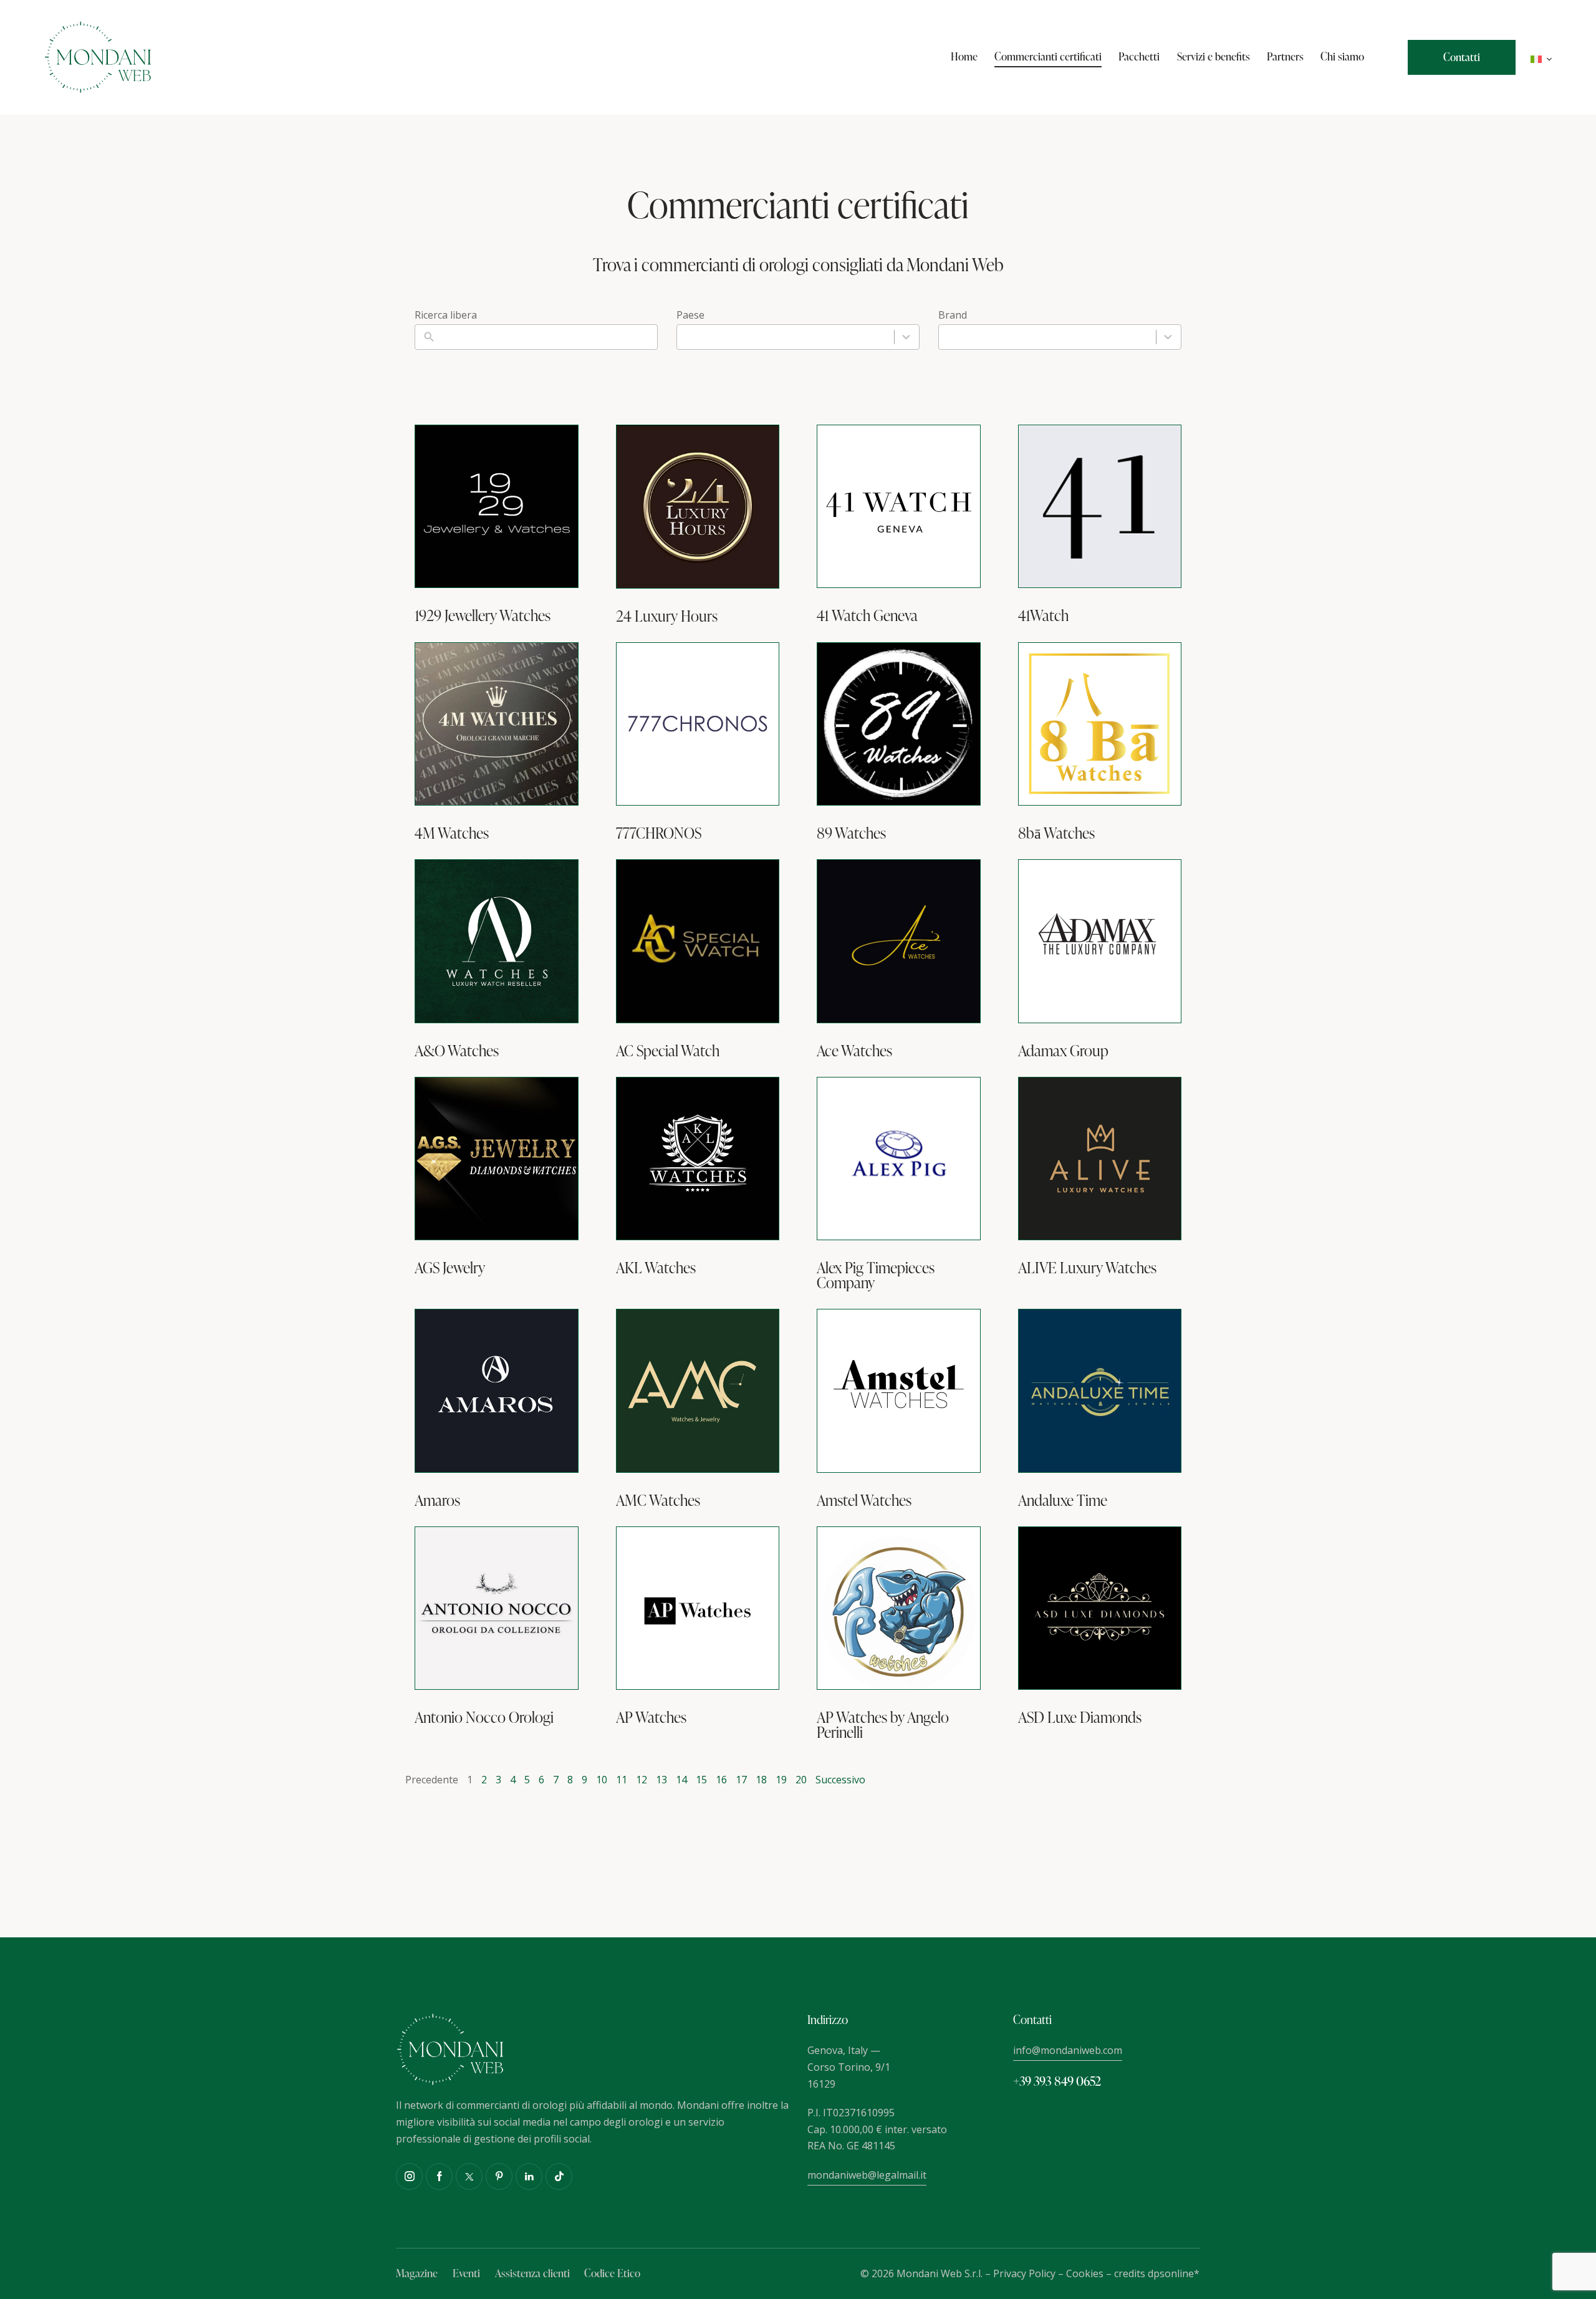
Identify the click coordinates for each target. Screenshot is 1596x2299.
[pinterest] (499, 2176)
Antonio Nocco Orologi (484, 1717)
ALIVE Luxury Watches (1087, 1268)
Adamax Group (1063, 1051)
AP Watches (651, 1717)
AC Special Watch (668, 1051)
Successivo (840, 1780)
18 (761, 1780)
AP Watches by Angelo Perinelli (883, 1725)
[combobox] (798, 337)
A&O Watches (457, 1051)
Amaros (437, 1500)
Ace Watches (854, 1051)
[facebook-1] (439, 2176)
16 (721, 1780)
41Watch (1043, 615)
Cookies (1085, 2273)
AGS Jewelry (450, 1268)
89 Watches (851, 833)
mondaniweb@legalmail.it (867, 2175)
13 (661, 1780)
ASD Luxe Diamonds (1080, 1717)
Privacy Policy (1024, 2273)
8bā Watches (1056, 833)
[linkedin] (529, 2176)
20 (801, 1780)
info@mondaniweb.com (1068, 2050)
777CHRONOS (659, 833)
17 (741, 1780)
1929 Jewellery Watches (483, 615)
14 (681, 1780)
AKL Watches (656, 1268)
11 (622, 1780)
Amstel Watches (864, 1500)
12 (642, 1780)
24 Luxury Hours (667, 616)
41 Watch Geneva (867, 615)
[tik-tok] (559, 2176)
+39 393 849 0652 (1057, 2081)
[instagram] (409, 2176)
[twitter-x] (469, 2176)
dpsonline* (1174, 2273)
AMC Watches (658, 1500)
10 (602, 1780)
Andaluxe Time (1063, 1500)
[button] (1541, 58)
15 (701, 1780)
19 (781, 1780)
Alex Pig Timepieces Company (876, 1275)
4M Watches (452, 833)
